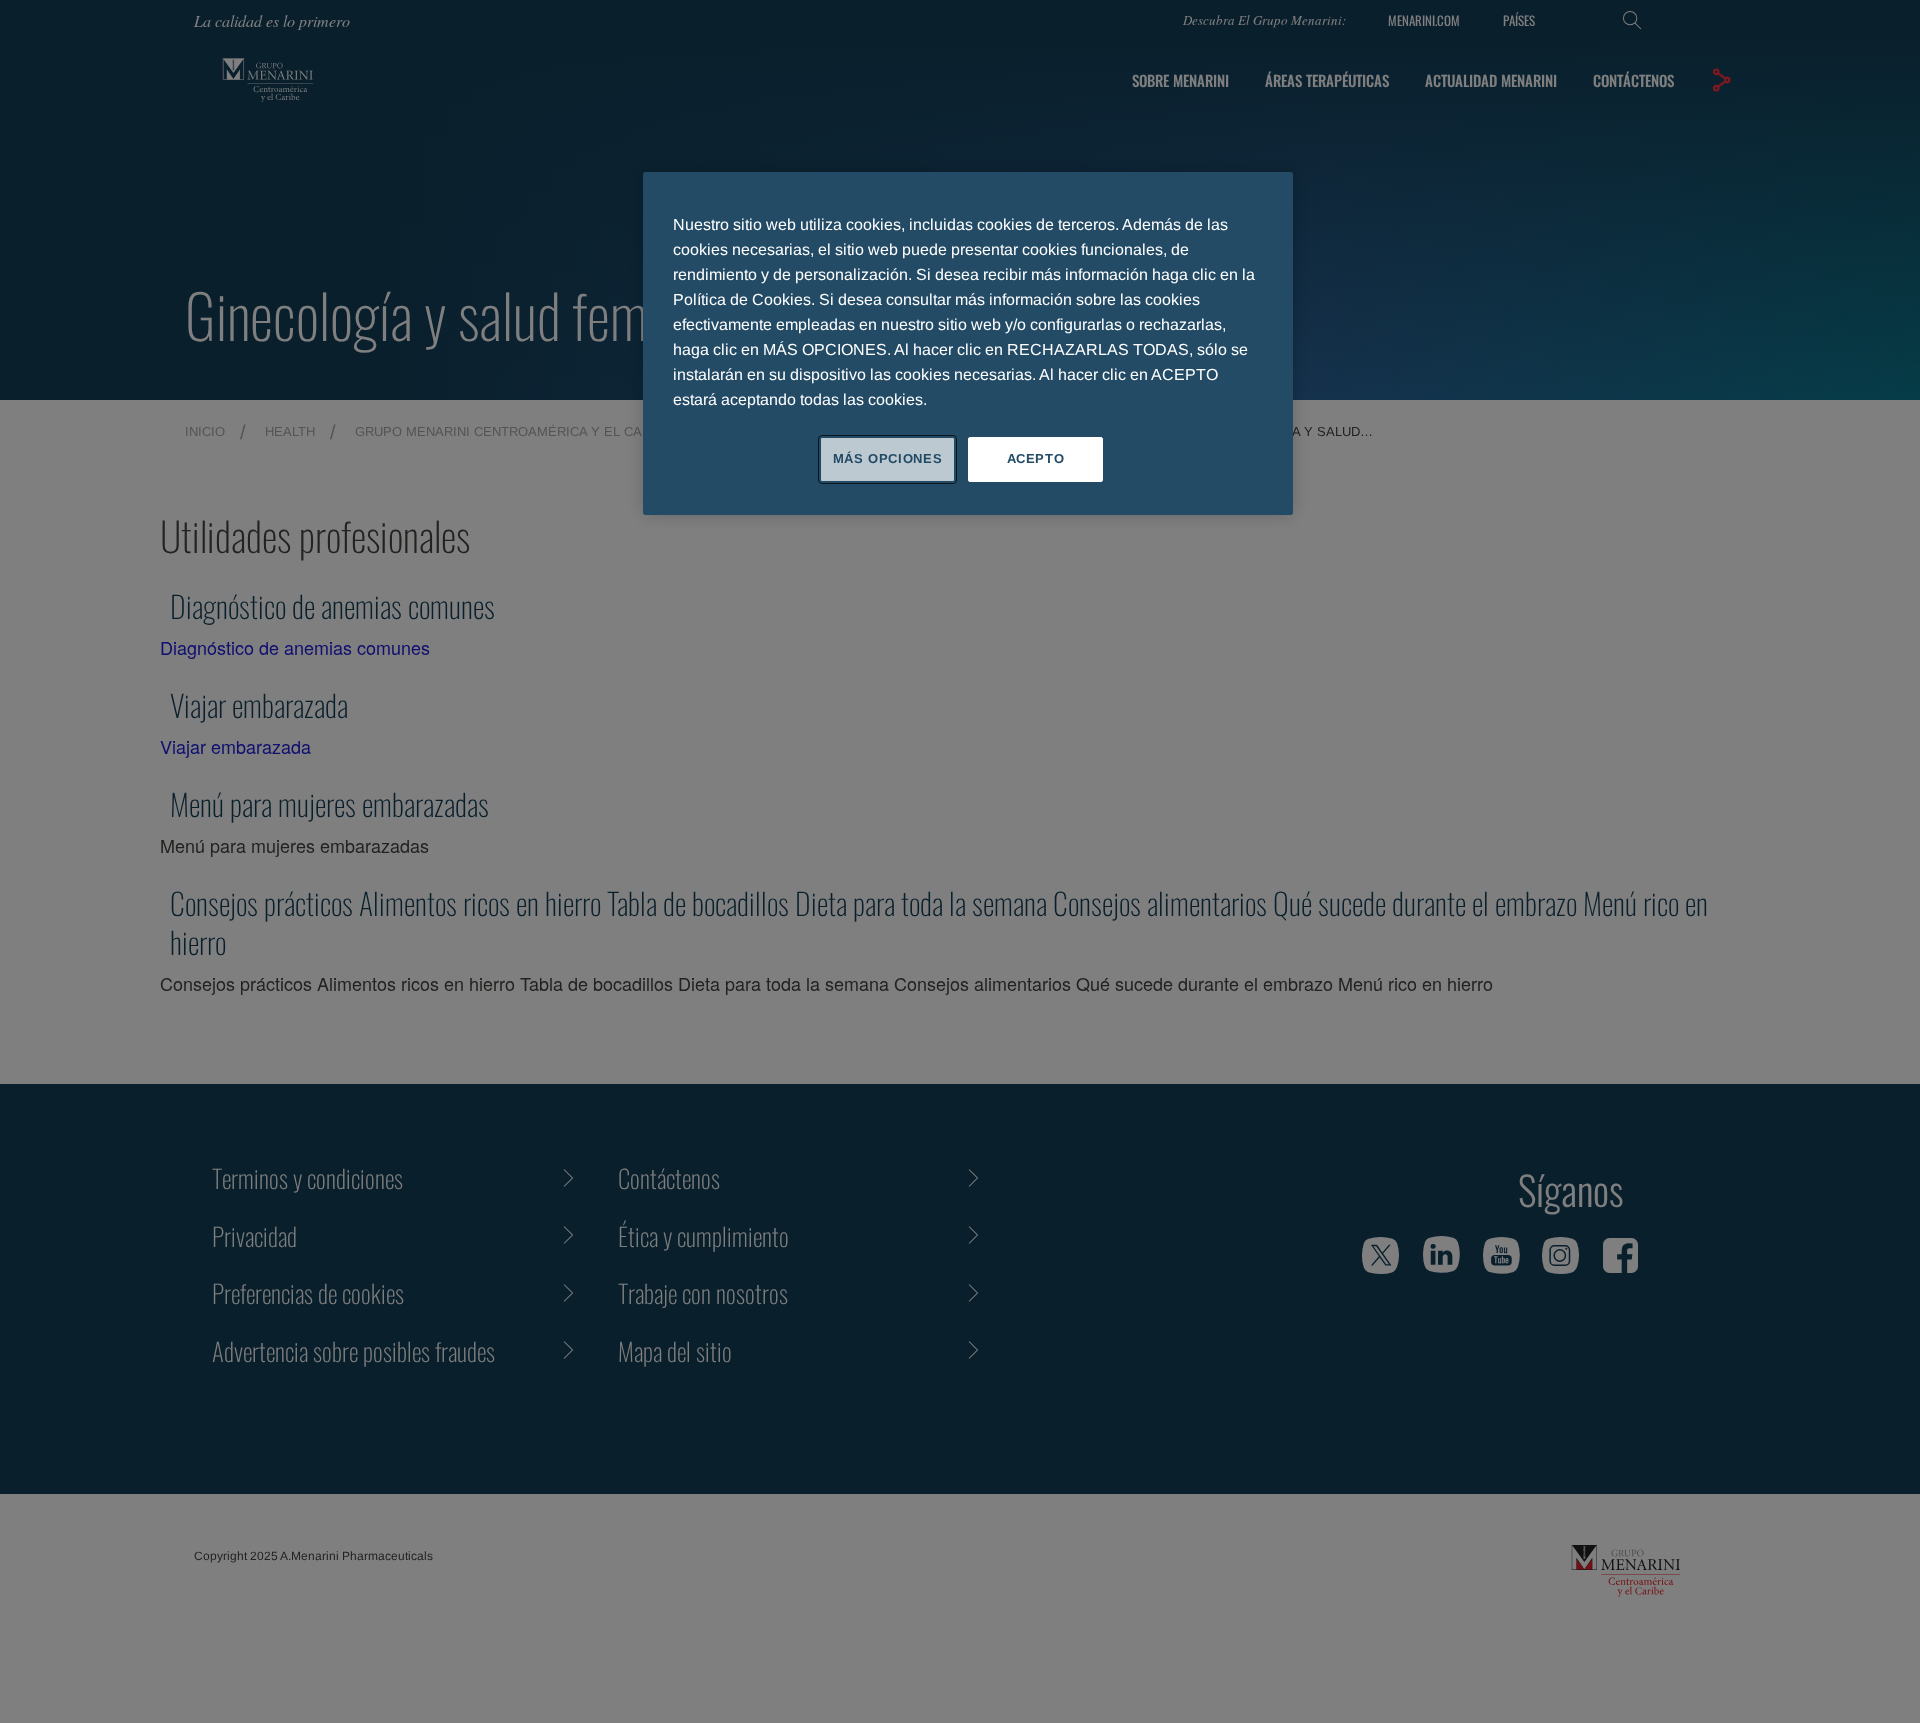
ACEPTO (1036, 458)
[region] (968, 343)
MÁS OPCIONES (888, 458)
